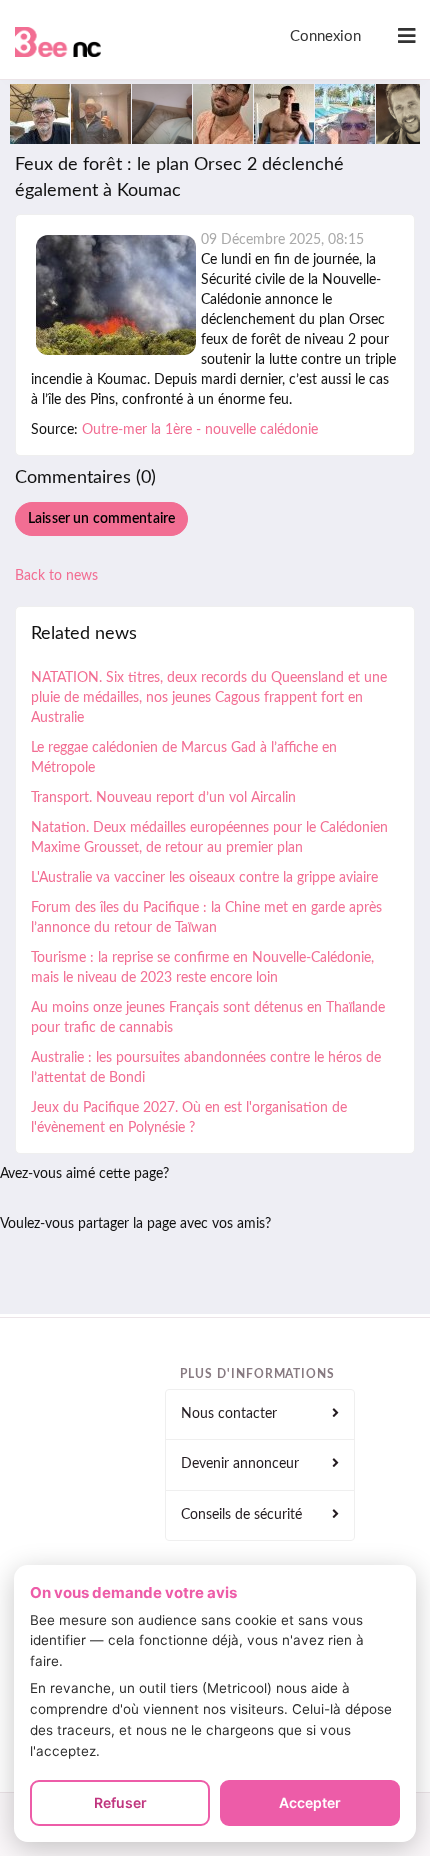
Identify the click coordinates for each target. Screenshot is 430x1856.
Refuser (120, 1802)
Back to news (56, 576)
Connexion (325, 36)
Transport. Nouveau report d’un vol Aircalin (163, 798)
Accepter (310, 1802)
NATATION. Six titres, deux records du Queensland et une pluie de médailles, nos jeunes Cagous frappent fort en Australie (209, 698)
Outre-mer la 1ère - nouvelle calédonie (200, 430)
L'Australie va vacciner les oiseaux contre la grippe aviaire (204, 878)
